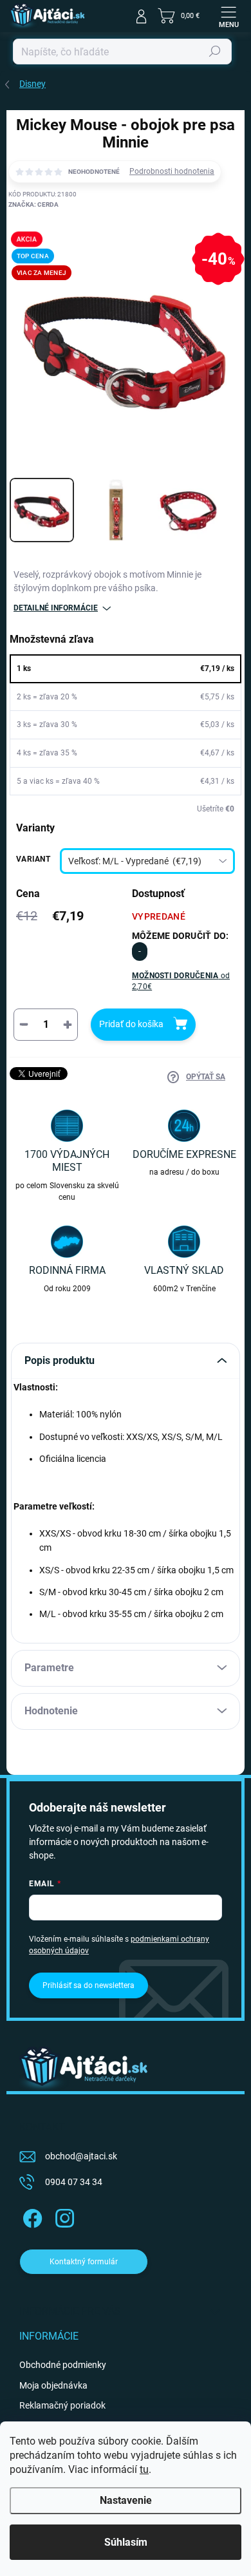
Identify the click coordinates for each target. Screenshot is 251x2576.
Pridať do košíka (131, 1024)
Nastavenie (126, 2500)
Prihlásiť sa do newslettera (88, 1985)
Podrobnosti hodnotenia (172, 171)
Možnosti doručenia (181, 981)
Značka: (33, 204)
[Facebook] (31, 2216)
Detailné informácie (56, 608)
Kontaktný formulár (84, 2262)
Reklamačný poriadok (62, 2405)
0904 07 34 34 (74, 2182)
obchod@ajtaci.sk (81, 2156)
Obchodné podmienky (63, 2365)
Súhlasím (126, 2542)
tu (144, 2469)
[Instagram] (63, 2216)
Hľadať (215, 52)
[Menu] (228, 16)
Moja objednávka (53, 2385)
